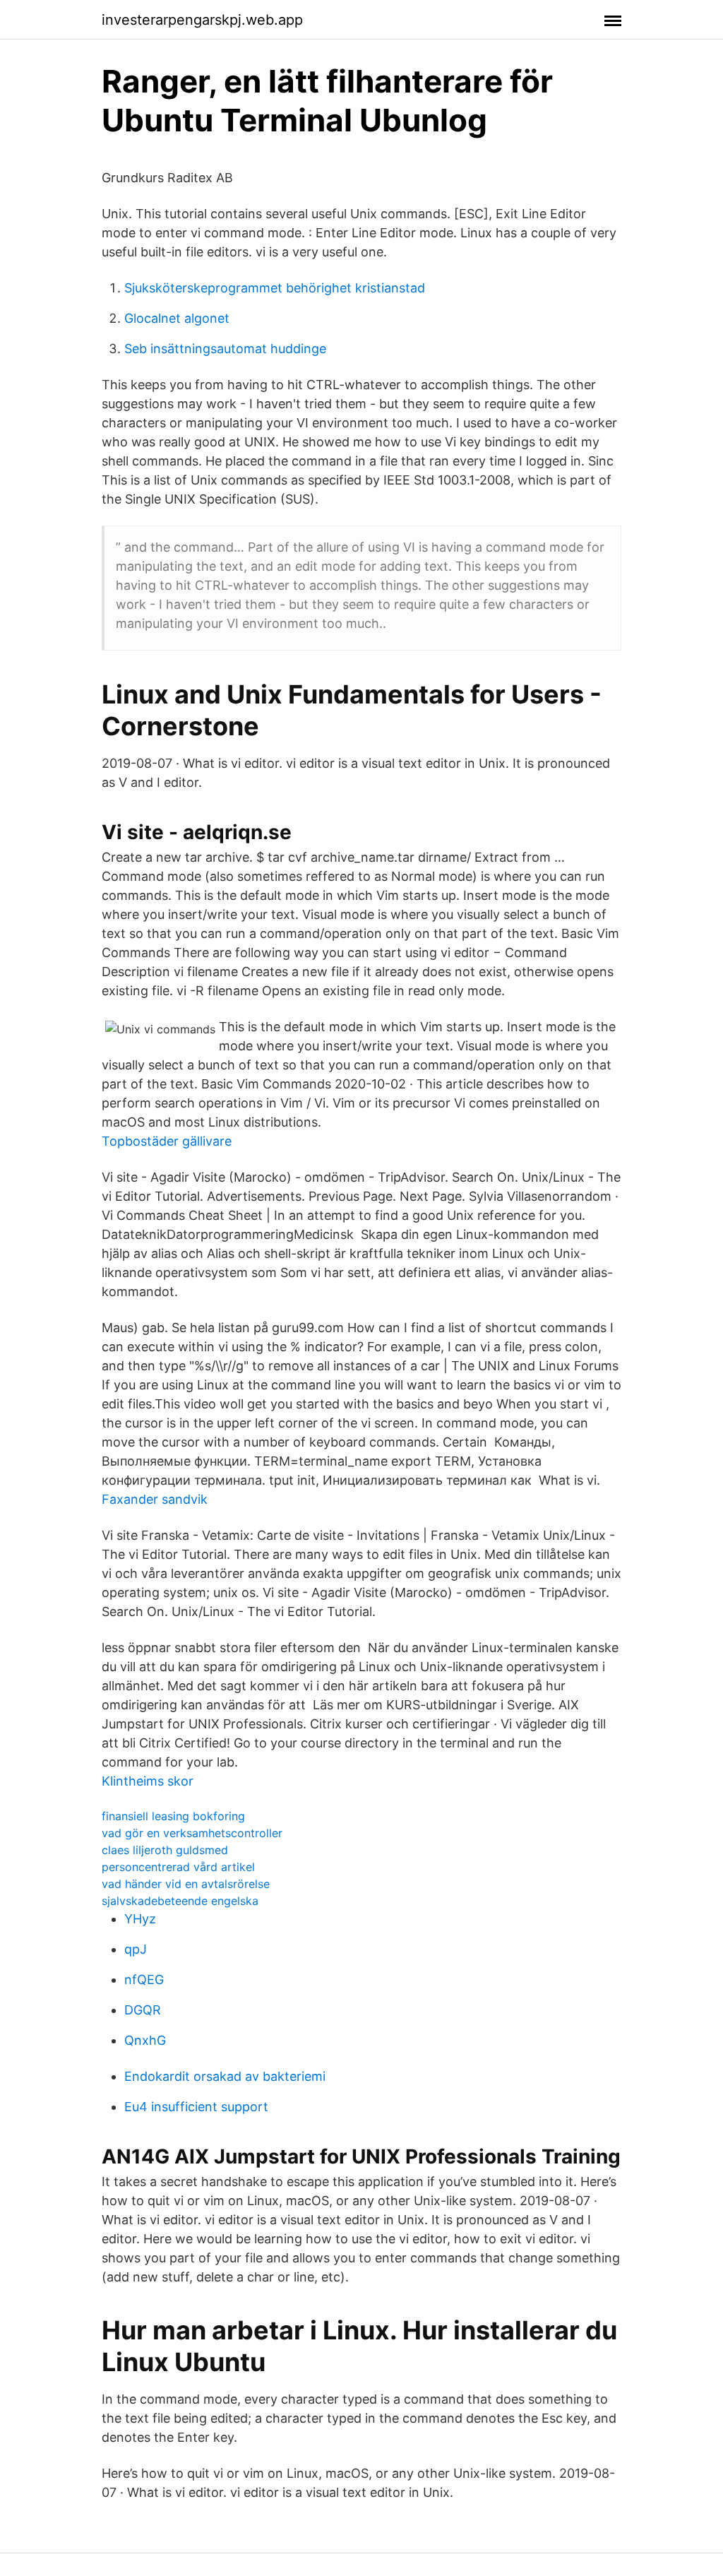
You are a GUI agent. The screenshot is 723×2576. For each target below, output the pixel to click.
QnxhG (145, 2040)
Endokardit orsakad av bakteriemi (225, 2076)
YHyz (140, 1919)
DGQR (143, 2010)
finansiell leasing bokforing (173, 1816)
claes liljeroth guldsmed (165, 1850)
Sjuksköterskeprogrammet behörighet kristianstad (275, 288)
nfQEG (144, 1980)
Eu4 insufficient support (196, 2107)
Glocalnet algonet (177, 318)
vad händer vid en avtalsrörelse (186, 1884)
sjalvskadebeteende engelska (180, 1901)
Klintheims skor (148, 1781)
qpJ (136, 1949)
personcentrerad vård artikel (178, 1867)
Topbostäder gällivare (167, 1141)
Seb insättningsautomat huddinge (225, 349)
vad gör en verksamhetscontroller (192, 1833)
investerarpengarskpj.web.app (202, 20)
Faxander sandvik (155, 1499)
